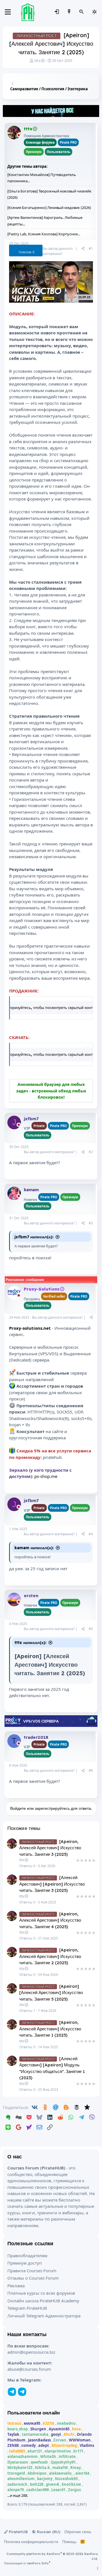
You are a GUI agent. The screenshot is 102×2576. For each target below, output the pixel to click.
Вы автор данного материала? (58, 251)
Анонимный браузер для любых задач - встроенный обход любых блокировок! (51, 1091)
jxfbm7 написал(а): (34, 1237)
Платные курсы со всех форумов (41, 2293)
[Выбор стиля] (94, 12)
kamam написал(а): (34, 1548)
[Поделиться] (83, 249)
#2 (91, 1152)
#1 (91, 249)
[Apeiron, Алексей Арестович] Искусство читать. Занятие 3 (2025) (50, 1848)
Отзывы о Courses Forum (33, 2278)
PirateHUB (18, 2532)
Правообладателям (27, 2255)
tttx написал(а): (30, 1643)
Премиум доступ (25, 2263)
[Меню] (8, 12)
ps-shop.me (46, 1476)
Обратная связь (78, 2532)
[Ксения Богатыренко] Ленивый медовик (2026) (49, 208)
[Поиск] (82, 12)
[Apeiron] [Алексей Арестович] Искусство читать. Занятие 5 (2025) (51, 1993)
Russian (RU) (48, 2532)
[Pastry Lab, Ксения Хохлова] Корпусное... (44, 234)
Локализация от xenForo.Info (27, 2563)
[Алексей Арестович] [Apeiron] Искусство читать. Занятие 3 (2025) (52, 1884)
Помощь (69, 2542)
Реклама (16, 2286)
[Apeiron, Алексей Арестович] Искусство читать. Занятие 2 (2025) (50, 1956)
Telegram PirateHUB (27, 2308)
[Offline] (19, 136)
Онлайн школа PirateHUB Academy (43, 2301)
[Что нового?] (69, 12)
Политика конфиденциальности (31, 2542)
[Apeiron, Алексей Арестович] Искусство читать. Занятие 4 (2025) (50, 1920)
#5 (91, 1629)
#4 (91, 1534)
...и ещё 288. (18, 2495)
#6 (91, 1770)
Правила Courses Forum (32, 2271)
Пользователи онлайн (34, 2413)
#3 (91, 1223)
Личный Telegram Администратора (44, 2316)
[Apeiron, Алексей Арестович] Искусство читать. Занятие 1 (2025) (50, 2029)
